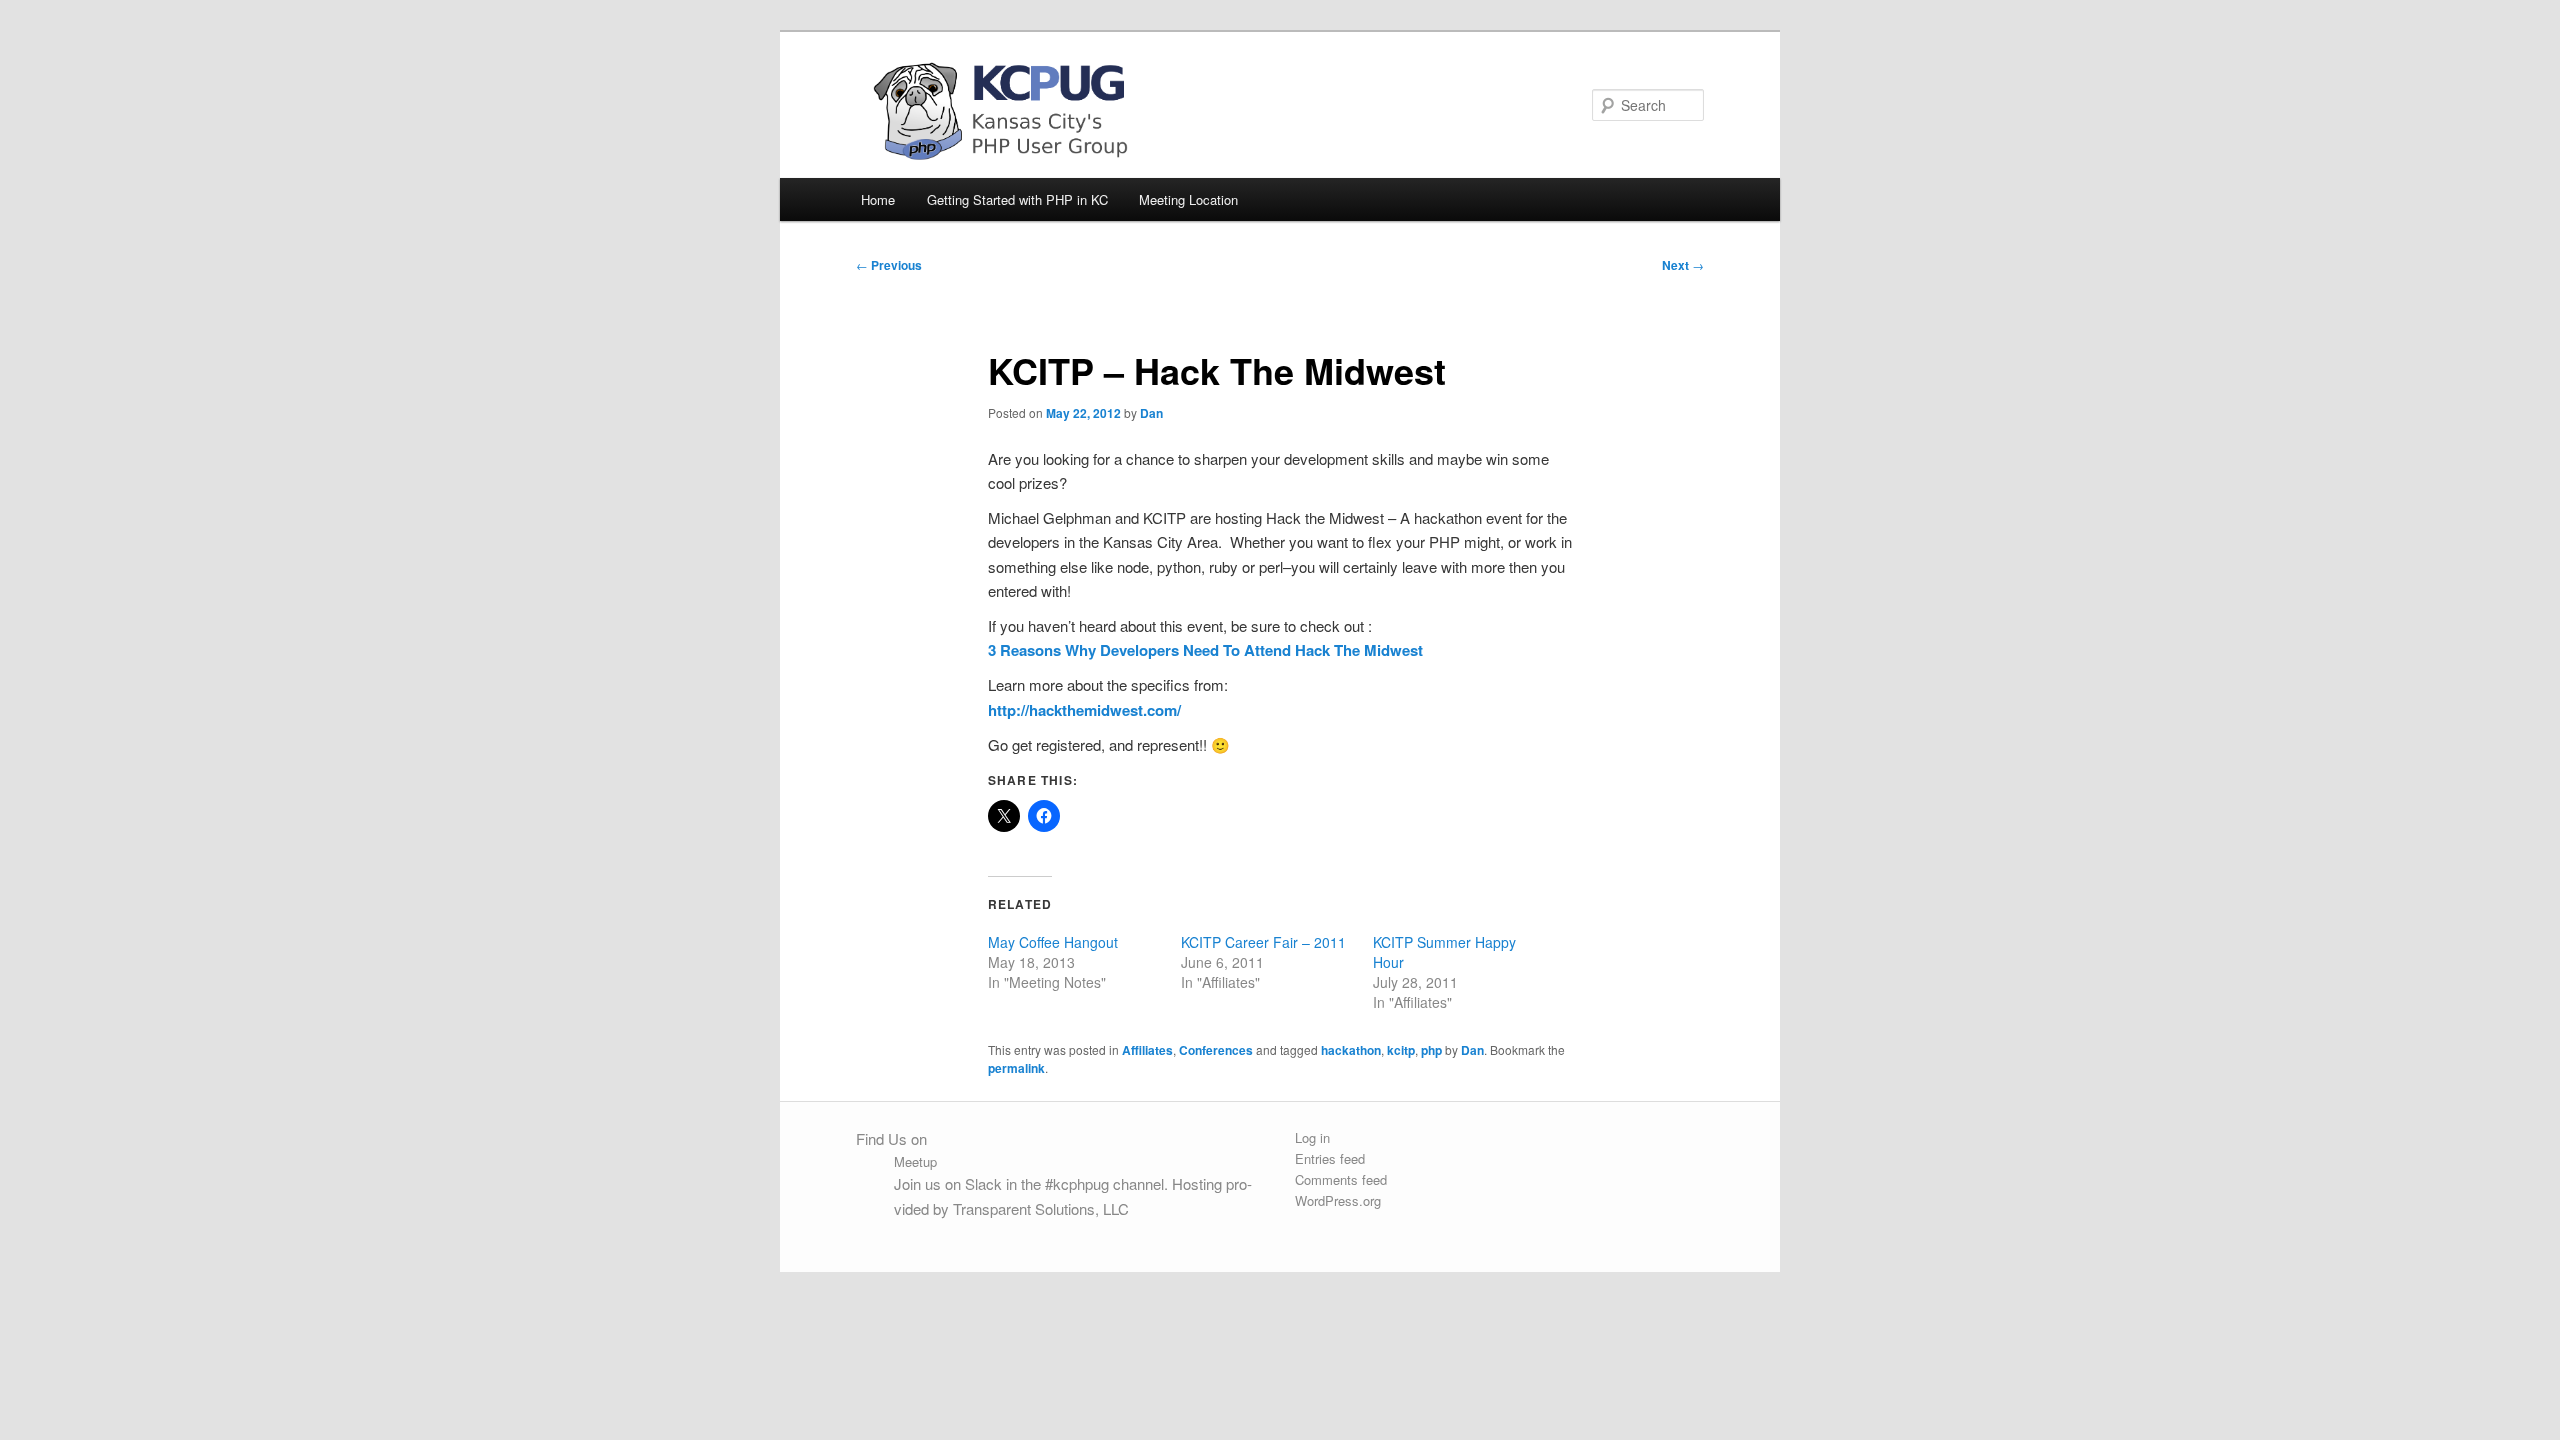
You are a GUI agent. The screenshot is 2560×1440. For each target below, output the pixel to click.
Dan (1151, 413)
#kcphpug (1077, 1183)
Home (878, 199)
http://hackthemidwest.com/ (1084, 710)
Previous (889, 265)
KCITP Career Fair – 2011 (1263, 942)
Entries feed (1330, 1158)
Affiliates (1147, 1050)
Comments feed (1341, 1179)
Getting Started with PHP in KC (1017, 199)
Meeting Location (1188, 199)
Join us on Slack (948, 1183)
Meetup (915, 1161)
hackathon (1351, 1050)
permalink (1016, 1068)
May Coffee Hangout (1053, 942)
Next (1683, 265)
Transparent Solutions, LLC (1041, 1208)
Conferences (1216, 1050)
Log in (1312, 1137)
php (1431, 1050)
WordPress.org (1338, 1200)
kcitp (1401, 1050)
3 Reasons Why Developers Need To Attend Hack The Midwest (1205, 650)
